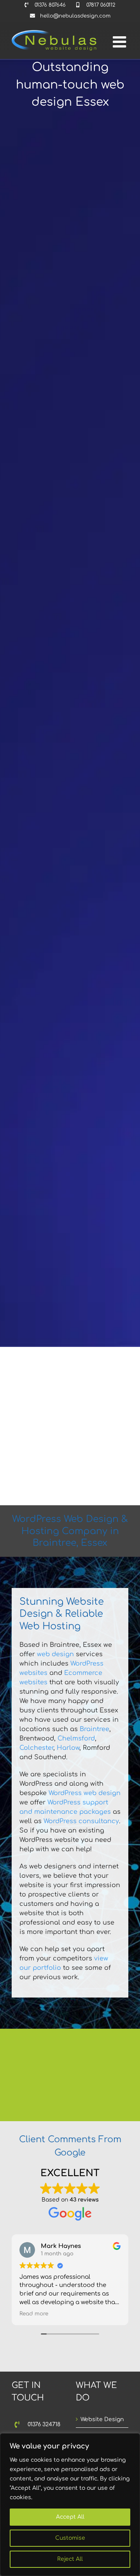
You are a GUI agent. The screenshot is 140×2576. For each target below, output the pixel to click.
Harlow (68, 1748)
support (95, 1802)
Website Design (102, 2419)
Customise (70, 2538)
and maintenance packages (65, 1812)
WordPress (65, 1802)
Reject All (70, 2559)
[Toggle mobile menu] (121, 42)
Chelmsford (76, 1739)
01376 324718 (44, 2424)
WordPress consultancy (81, 1821)
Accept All (70, 2517)
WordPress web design (85, 1793)
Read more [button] (34, 2314)
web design (55, 1654)
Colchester (36, 1748)
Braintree (94, 1729)
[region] (70, 2505)
